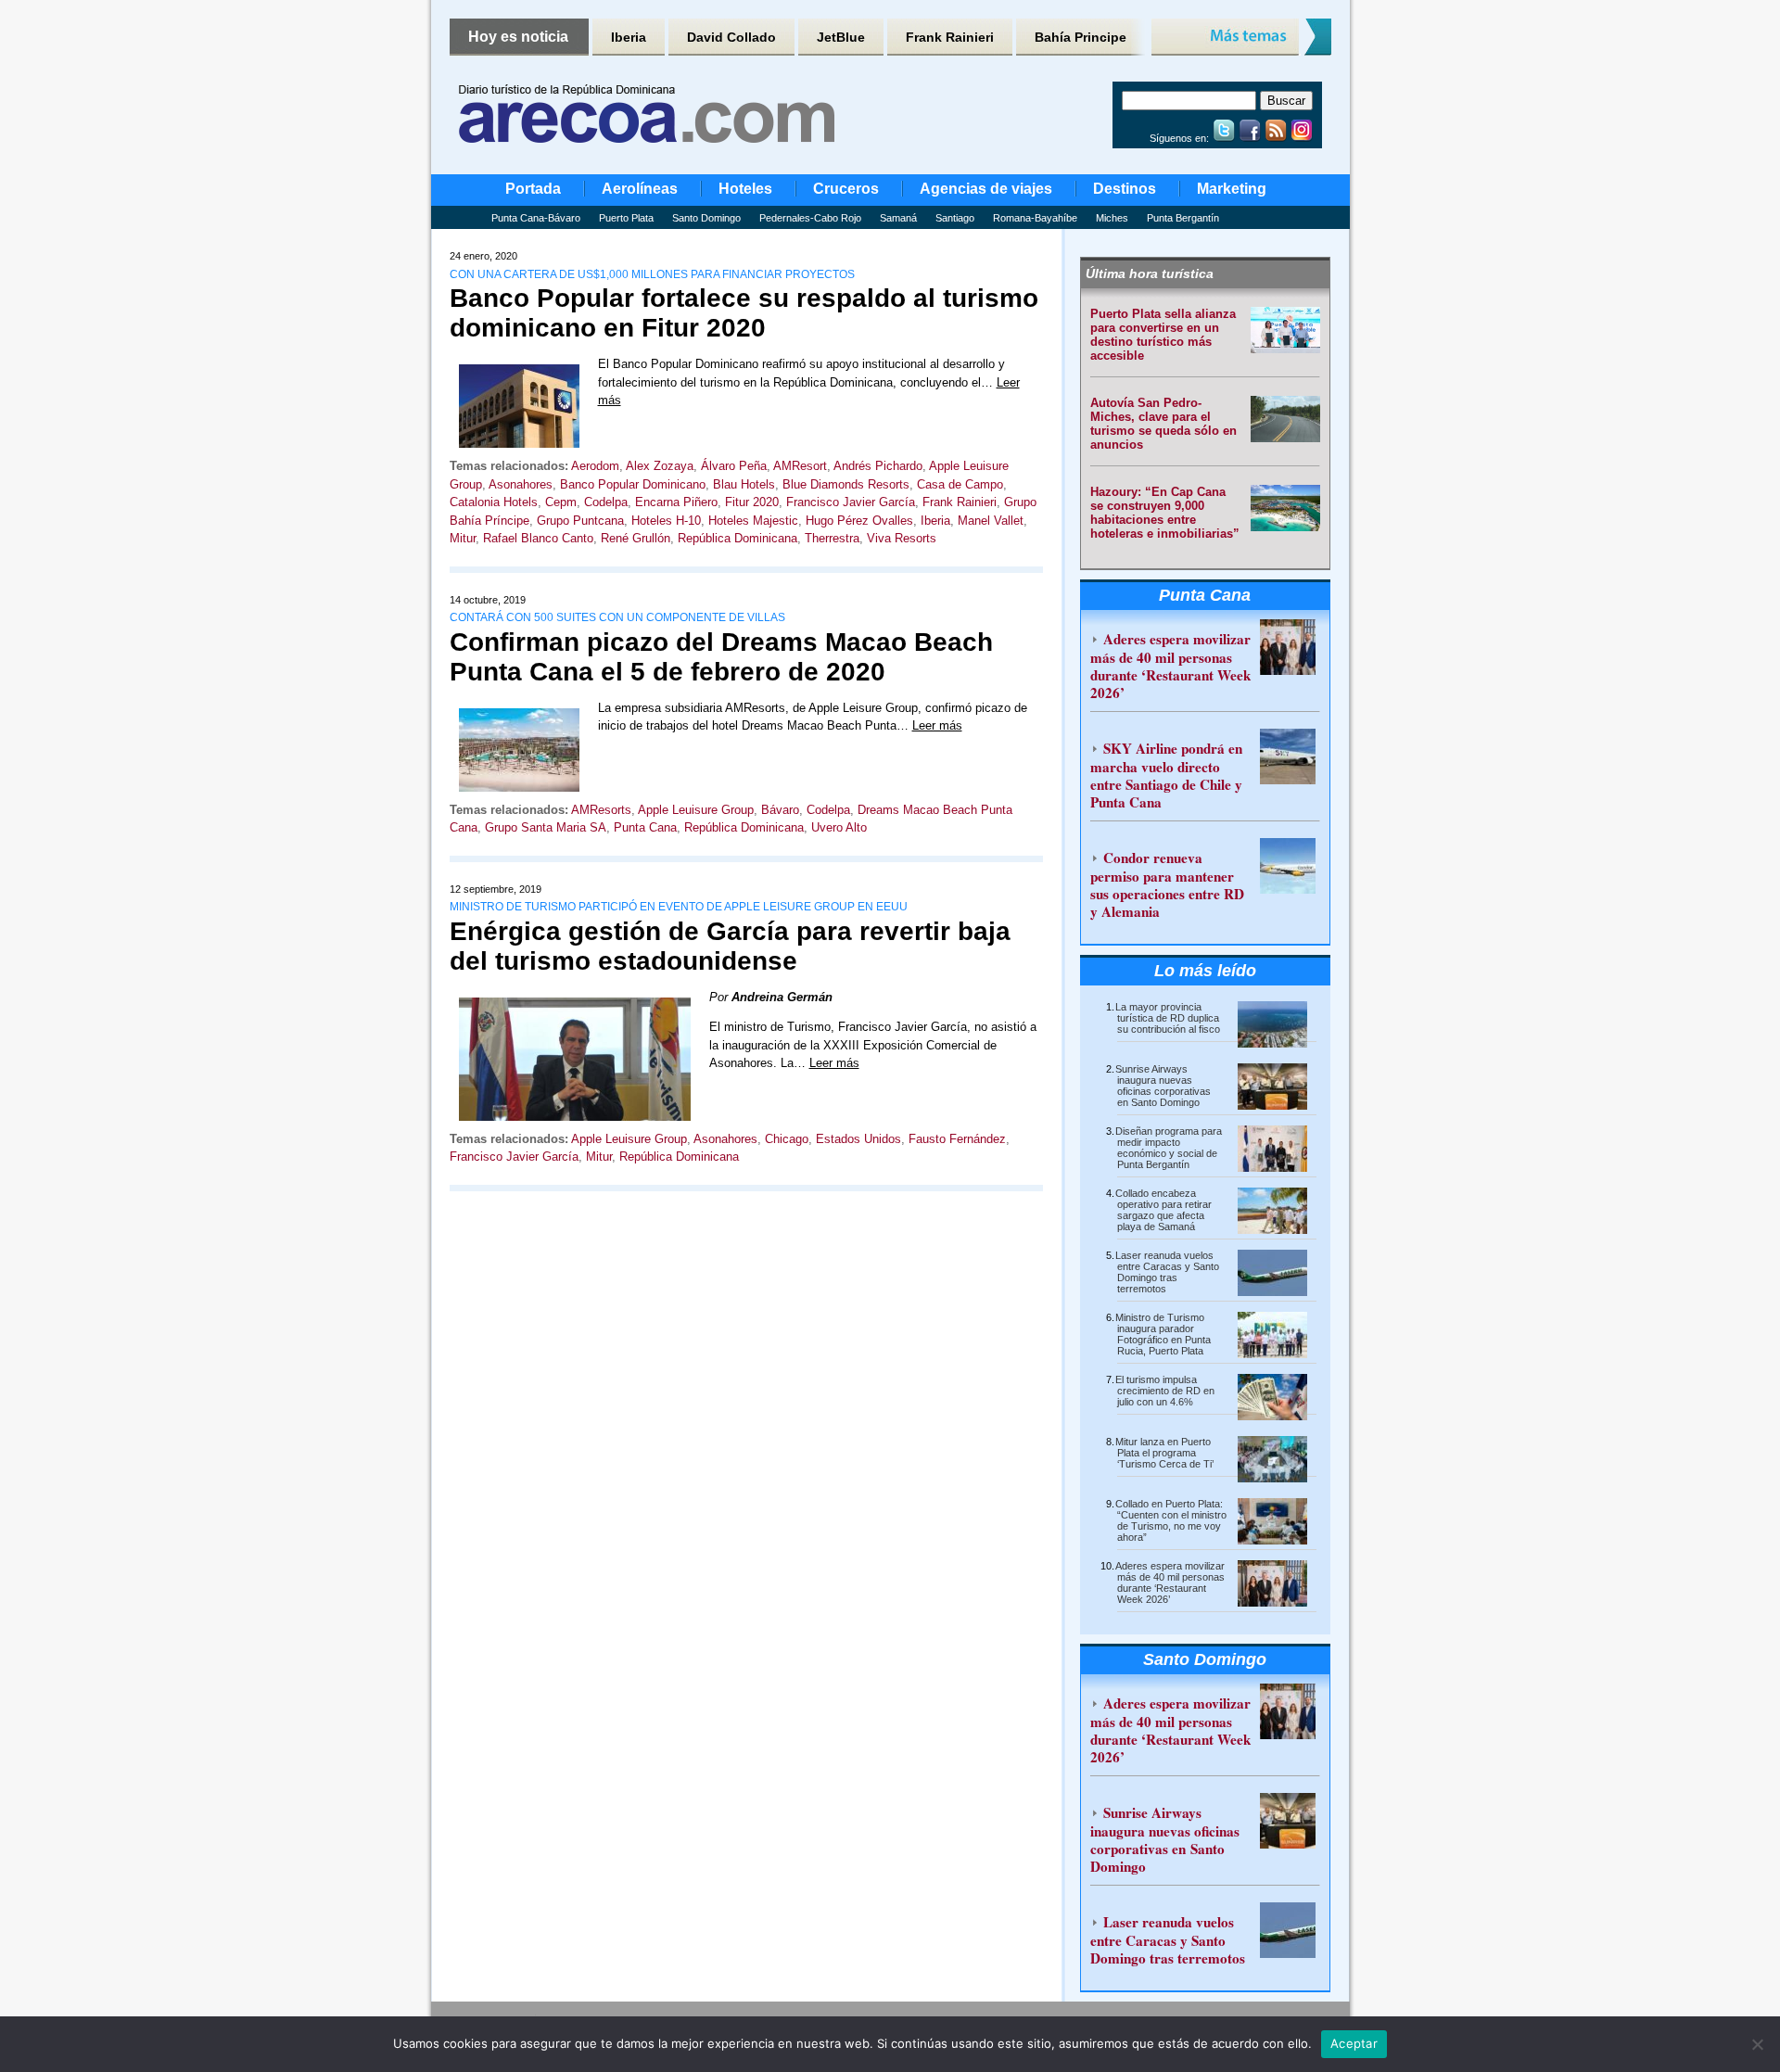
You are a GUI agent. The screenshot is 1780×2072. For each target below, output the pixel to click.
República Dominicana (737, 538)
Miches (1112, 218)
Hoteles (745, 189)
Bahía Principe (1081, 37)
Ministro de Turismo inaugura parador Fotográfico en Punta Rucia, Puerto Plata (1163, 1334)
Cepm (561, 502)
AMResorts (601, 810)
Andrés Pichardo (878, 466)
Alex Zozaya (660, 466)
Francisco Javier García (851, 502)
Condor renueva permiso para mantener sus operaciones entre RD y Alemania (1167, 884)
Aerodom (595, 466)
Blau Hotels (744, 484)
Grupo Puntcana (580, 521)
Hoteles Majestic (753, 521)
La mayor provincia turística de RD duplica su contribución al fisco (1168, 1018)
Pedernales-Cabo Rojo (810, 218)
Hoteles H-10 (666, 521)
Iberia (629, 37)
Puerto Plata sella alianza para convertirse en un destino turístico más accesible (1163, 335)
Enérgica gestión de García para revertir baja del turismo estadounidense (730, 946)
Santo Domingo (706, 218)
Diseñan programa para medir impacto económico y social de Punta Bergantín (1169, 1148)
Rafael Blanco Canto (538, 538)
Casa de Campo (960, 484)
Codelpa (606, 502)
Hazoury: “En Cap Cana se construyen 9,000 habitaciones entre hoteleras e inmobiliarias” (1165, 513)
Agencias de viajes (986, 189)
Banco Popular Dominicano (633, 484)
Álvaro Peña (734, 466)
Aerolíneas (640, 189)
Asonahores (521, 484)
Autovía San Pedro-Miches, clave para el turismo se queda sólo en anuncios (1163, 424)
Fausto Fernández (957, 1139)
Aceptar (1354, 2043)
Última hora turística (1150, 273)
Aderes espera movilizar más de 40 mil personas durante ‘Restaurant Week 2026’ (1170, 666)
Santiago (955, 218)
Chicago (787, 1139)
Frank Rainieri (950, 37)
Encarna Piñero (676, 502)
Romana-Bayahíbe (1035, 218)
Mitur (463, 538)
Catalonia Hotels (494, 502)
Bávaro (780, 810)
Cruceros (846, 189)
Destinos (1125, 189)
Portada (533, 189)
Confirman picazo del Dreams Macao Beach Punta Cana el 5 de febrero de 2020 (721, 657)
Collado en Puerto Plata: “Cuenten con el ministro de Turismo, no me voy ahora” (1171, 1520)
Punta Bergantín (1183, 218)
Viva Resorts (902, 538)
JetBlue (841, 37)
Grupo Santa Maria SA (546, 827)
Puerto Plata (626, 218)
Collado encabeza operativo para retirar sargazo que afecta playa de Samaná (1163, 1210)
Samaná (898, 218)
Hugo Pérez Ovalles (859, 521)
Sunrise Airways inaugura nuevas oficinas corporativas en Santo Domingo (1163, 1086)
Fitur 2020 (752, 502)
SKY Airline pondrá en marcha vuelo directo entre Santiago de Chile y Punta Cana (1166, 775)
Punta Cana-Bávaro (536, 218)
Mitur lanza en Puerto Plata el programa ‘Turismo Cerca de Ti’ (1164, 1453)
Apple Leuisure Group (696, 810)
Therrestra (832, 538)
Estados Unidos (858, 1139)
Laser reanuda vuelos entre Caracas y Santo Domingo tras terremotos (1167, 1272)
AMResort (800, 466)
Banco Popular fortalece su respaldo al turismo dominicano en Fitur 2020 (744, 313)
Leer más (937, 725)
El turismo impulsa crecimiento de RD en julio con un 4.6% (1165, 1391)
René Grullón (636, 538)
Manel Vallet (991, 521)
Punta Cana (645, 827)
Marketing (1232, 189)
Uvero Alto (839, 827)
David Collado (731, 37)
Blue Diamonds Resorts (846, 484)
